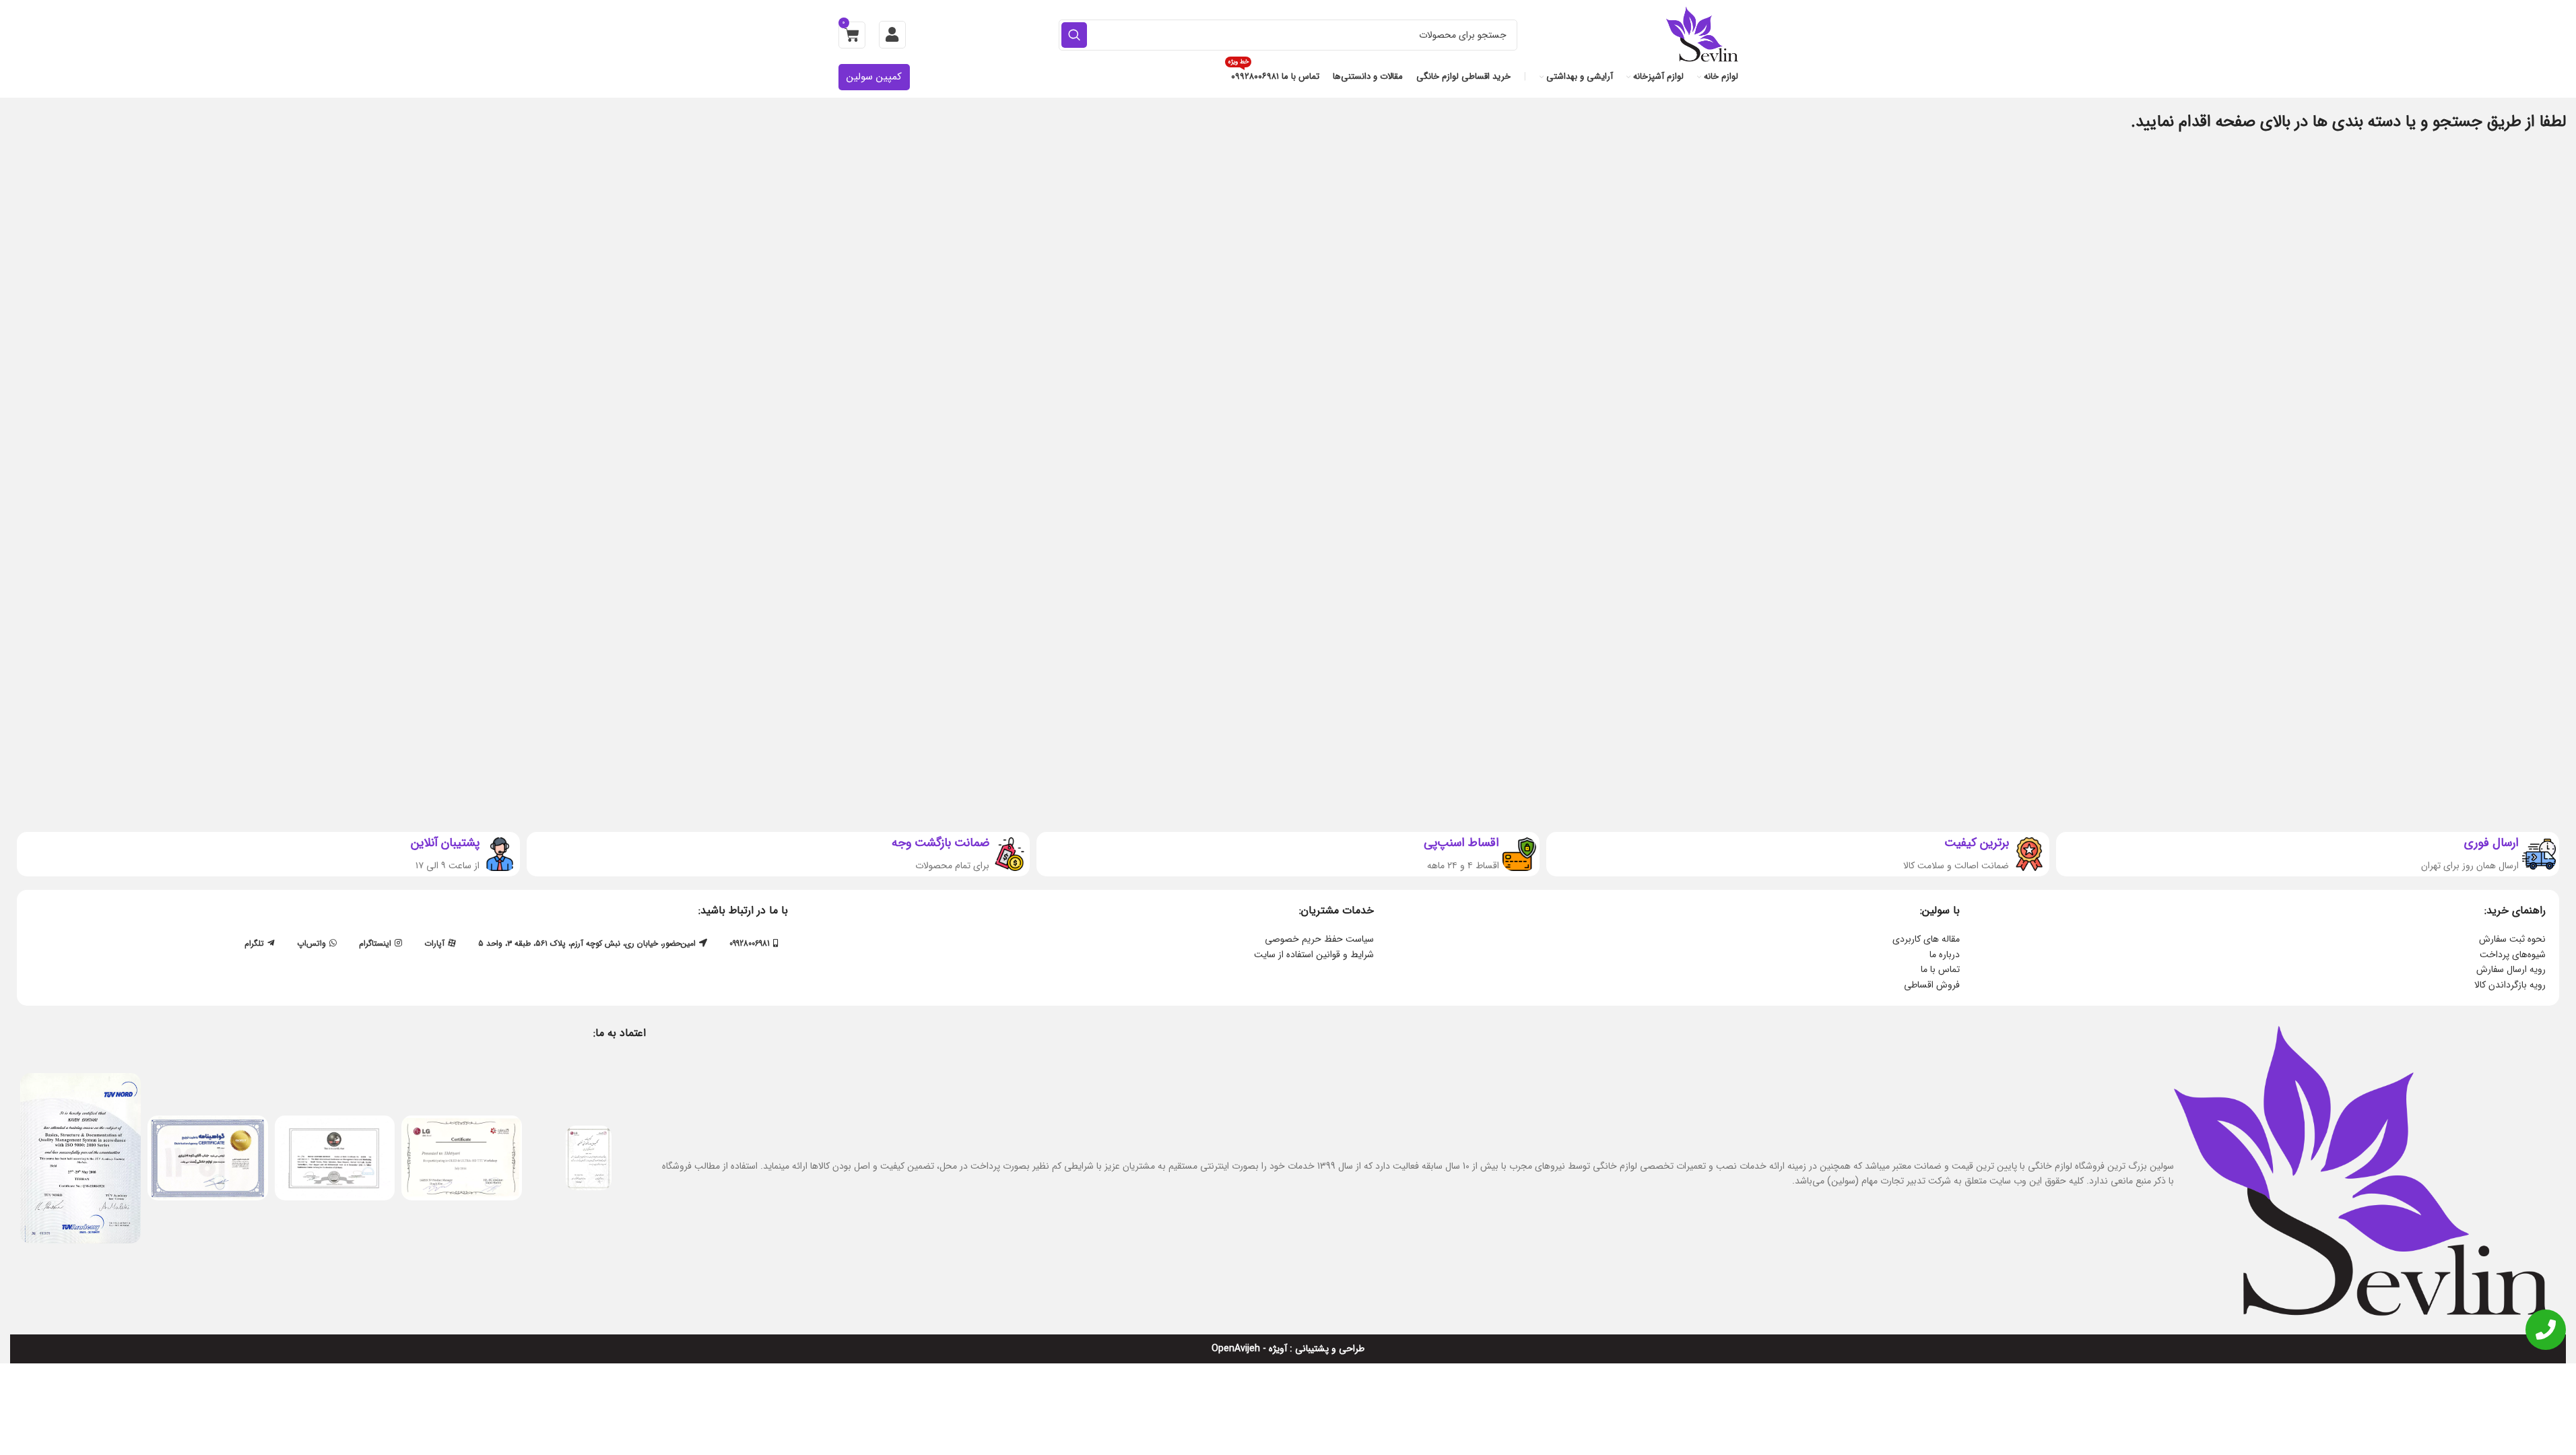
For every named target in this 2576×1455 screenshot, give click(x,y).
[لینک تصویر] (589, 1157)
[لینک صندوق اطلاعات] (2308, 854)
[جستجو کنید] (1074, 35)
